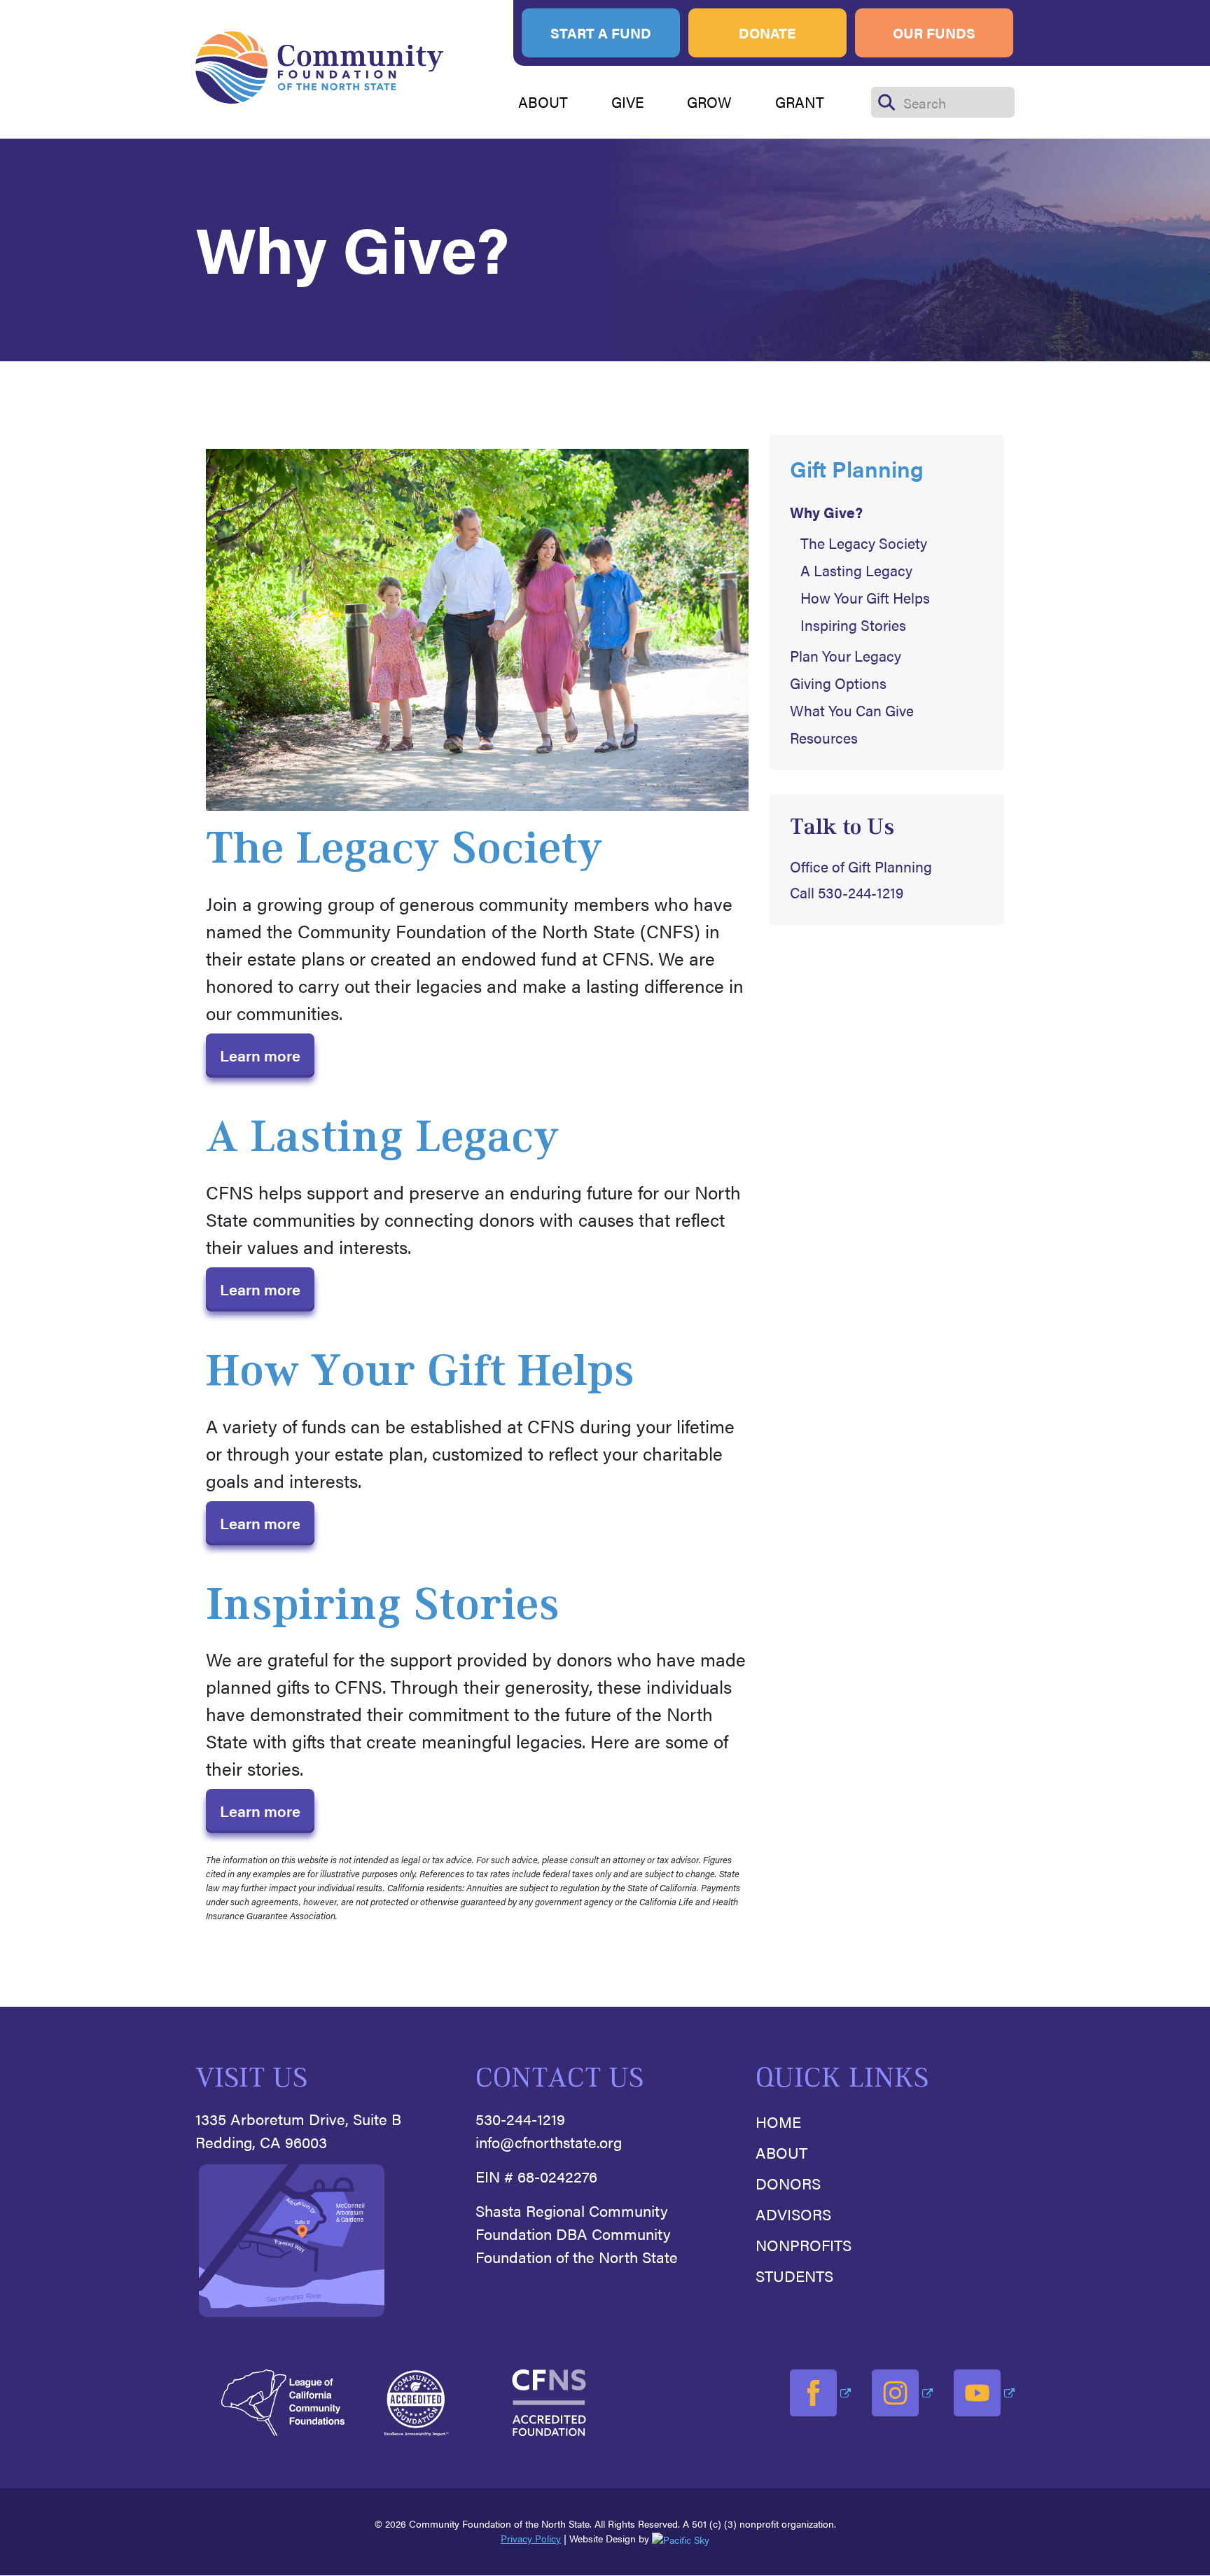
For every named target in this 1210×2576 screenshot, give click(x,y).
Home (778, 2121)
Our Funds (934, 33)
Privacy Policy (531, 2538)
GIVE (628, 102)
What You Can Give (852, 710)
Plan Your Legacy (846, 656)
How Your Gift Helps (865, 598)
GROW (709, 102)
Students (794, 2275)
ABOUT (543, 102)
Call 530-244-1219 (847, 892)
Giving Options (838, 683)
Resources (824, 738)
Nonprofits (804, 2244)
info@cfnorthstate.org (549, 2142)
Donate (767, 33)
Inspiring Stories (853, 625)
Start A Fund (601, 33)
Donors (788, 2183)
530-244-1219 (520, 2118)
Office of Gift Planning (861, 866)
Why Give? (826, 512)
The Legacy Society (864, 543)
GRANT (800, 102)
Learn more (260, 1055)
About (781, 2152)
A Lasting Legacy (856, 570)
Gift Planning (857, 468)
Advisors (793, 2214)
